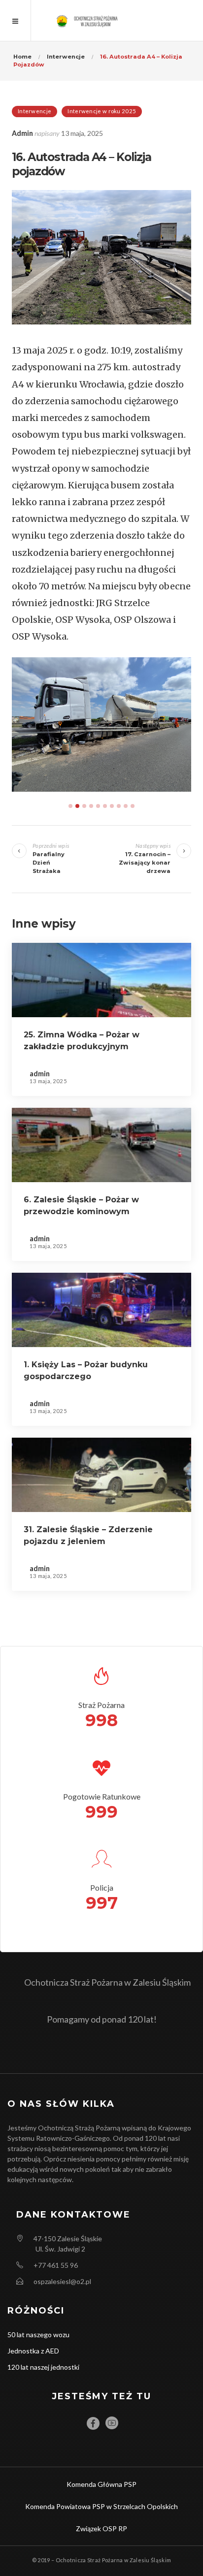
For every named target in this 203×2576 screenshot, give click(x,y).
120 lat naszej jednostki (43, 2367)
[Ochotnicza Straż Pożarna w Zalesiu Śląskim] (101, 20)
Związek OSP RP (101, 2528)
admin (22, 133)
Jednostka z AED (33, 2351)
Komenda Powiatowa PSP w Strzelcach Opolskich (101, 2506)
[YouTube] (112, 2423)
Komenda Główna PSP (101, 2484)
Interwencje (34, 111)
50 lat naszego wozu (38, 2334)
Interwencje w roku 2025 (102, 111)
